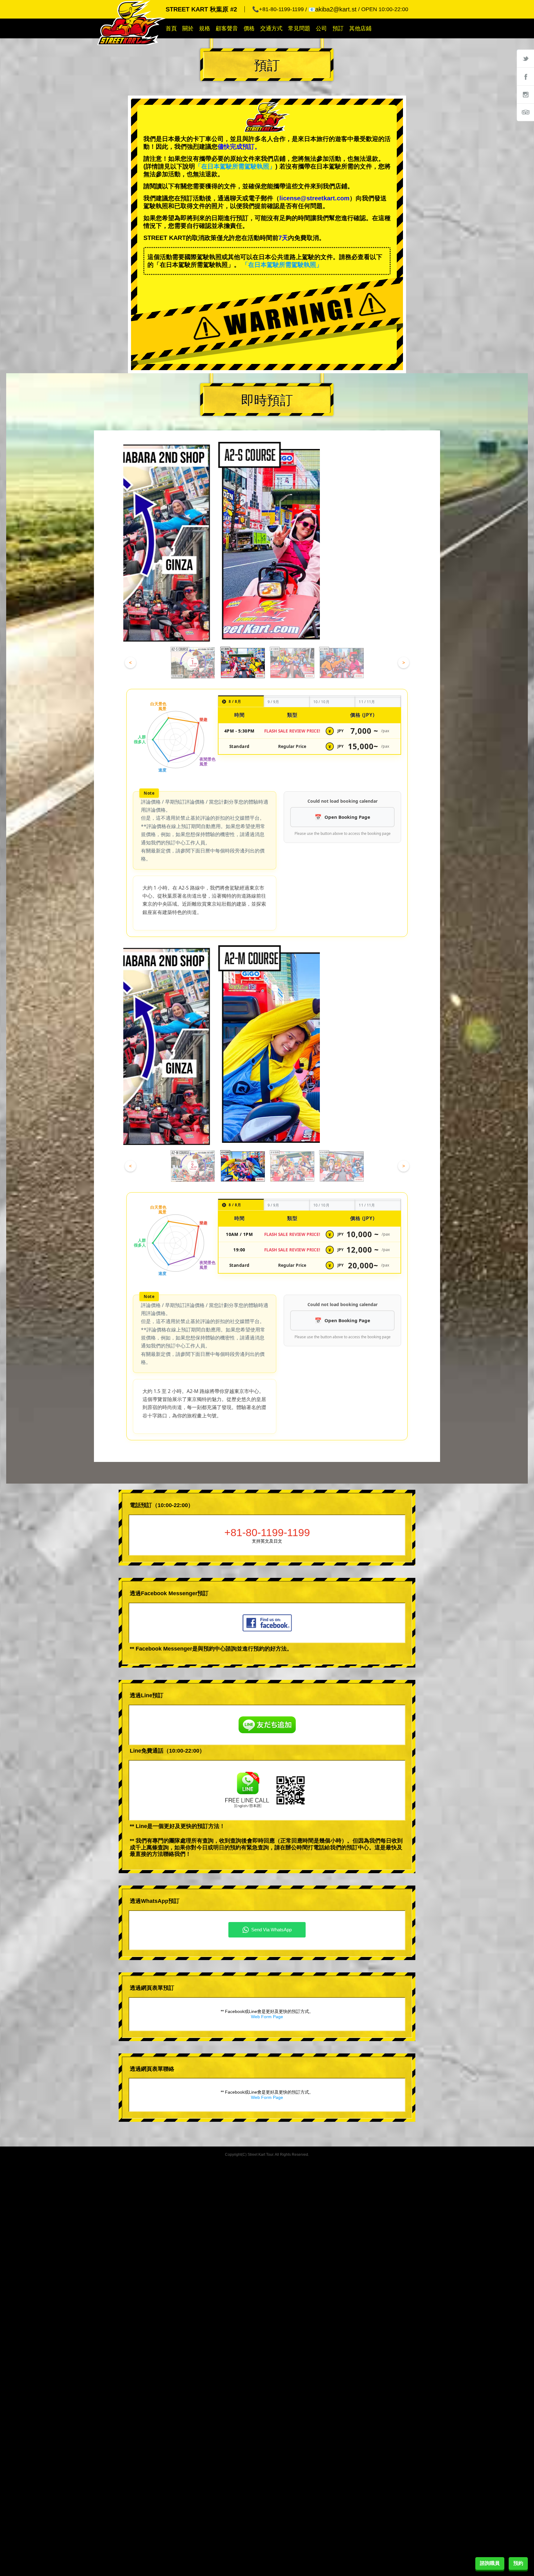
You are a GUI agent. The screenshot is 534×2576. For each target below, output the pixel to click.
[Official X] (525, 58)
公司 (321, 28)
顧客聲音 (227, 28)
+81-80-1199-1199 (267, 1532)
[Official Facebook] (525, 76)
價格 (249, 28)
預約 (518, 2563)
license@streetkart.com (314, 198)
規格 (205, 28)
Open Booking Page (347, 817)
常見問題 (299, 28)
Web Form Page (267, 2017)
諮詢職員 (490, 2563)
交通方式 (271, 28)
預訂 (338, 28)
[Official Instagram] (525, 94)
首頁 (171, 28)
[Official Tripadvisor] (525, 112)
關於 (188, 28)
